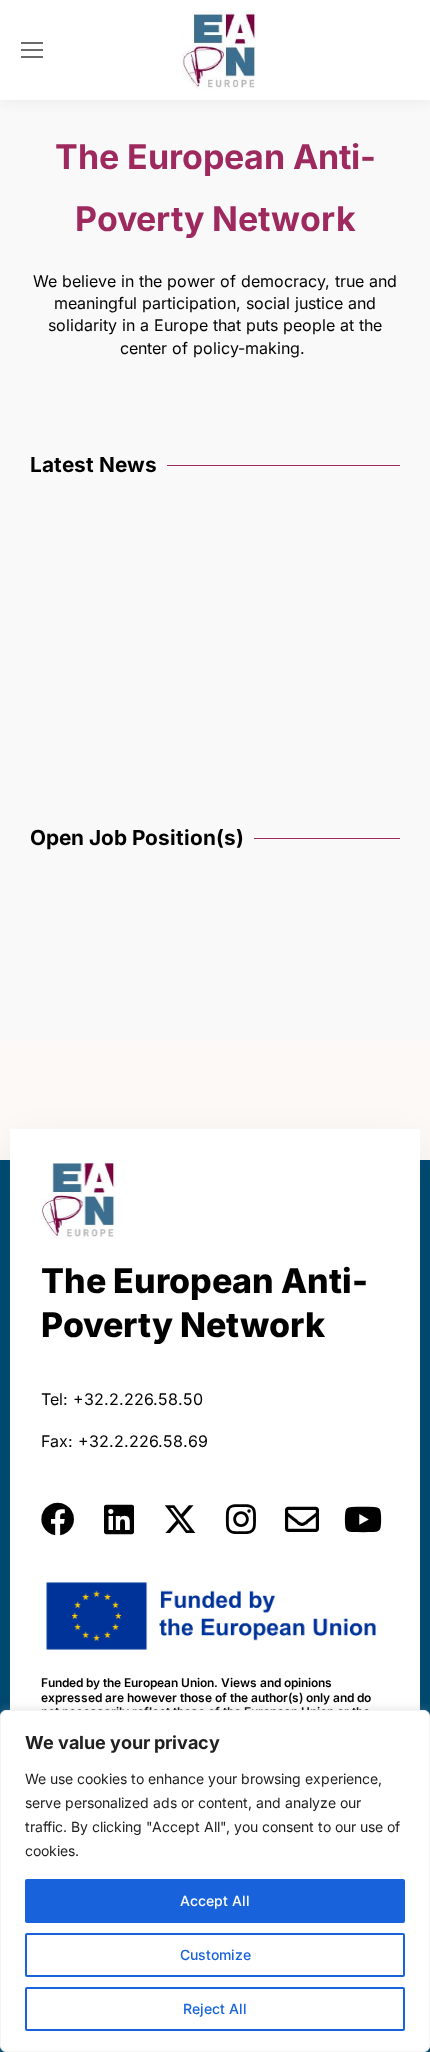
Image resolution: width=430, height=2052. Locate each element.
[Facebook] (58, 1519)
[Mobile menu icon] (32, 50)
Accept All (215, 1900)
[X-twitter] (180, 1519)
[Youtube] (363, 1519)
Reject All (215, 2008)
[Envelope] (302, 1519)
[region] (215, 1881)
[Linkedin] (119, 1519)
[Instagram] (241, 1519)
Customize (215, 1954)
